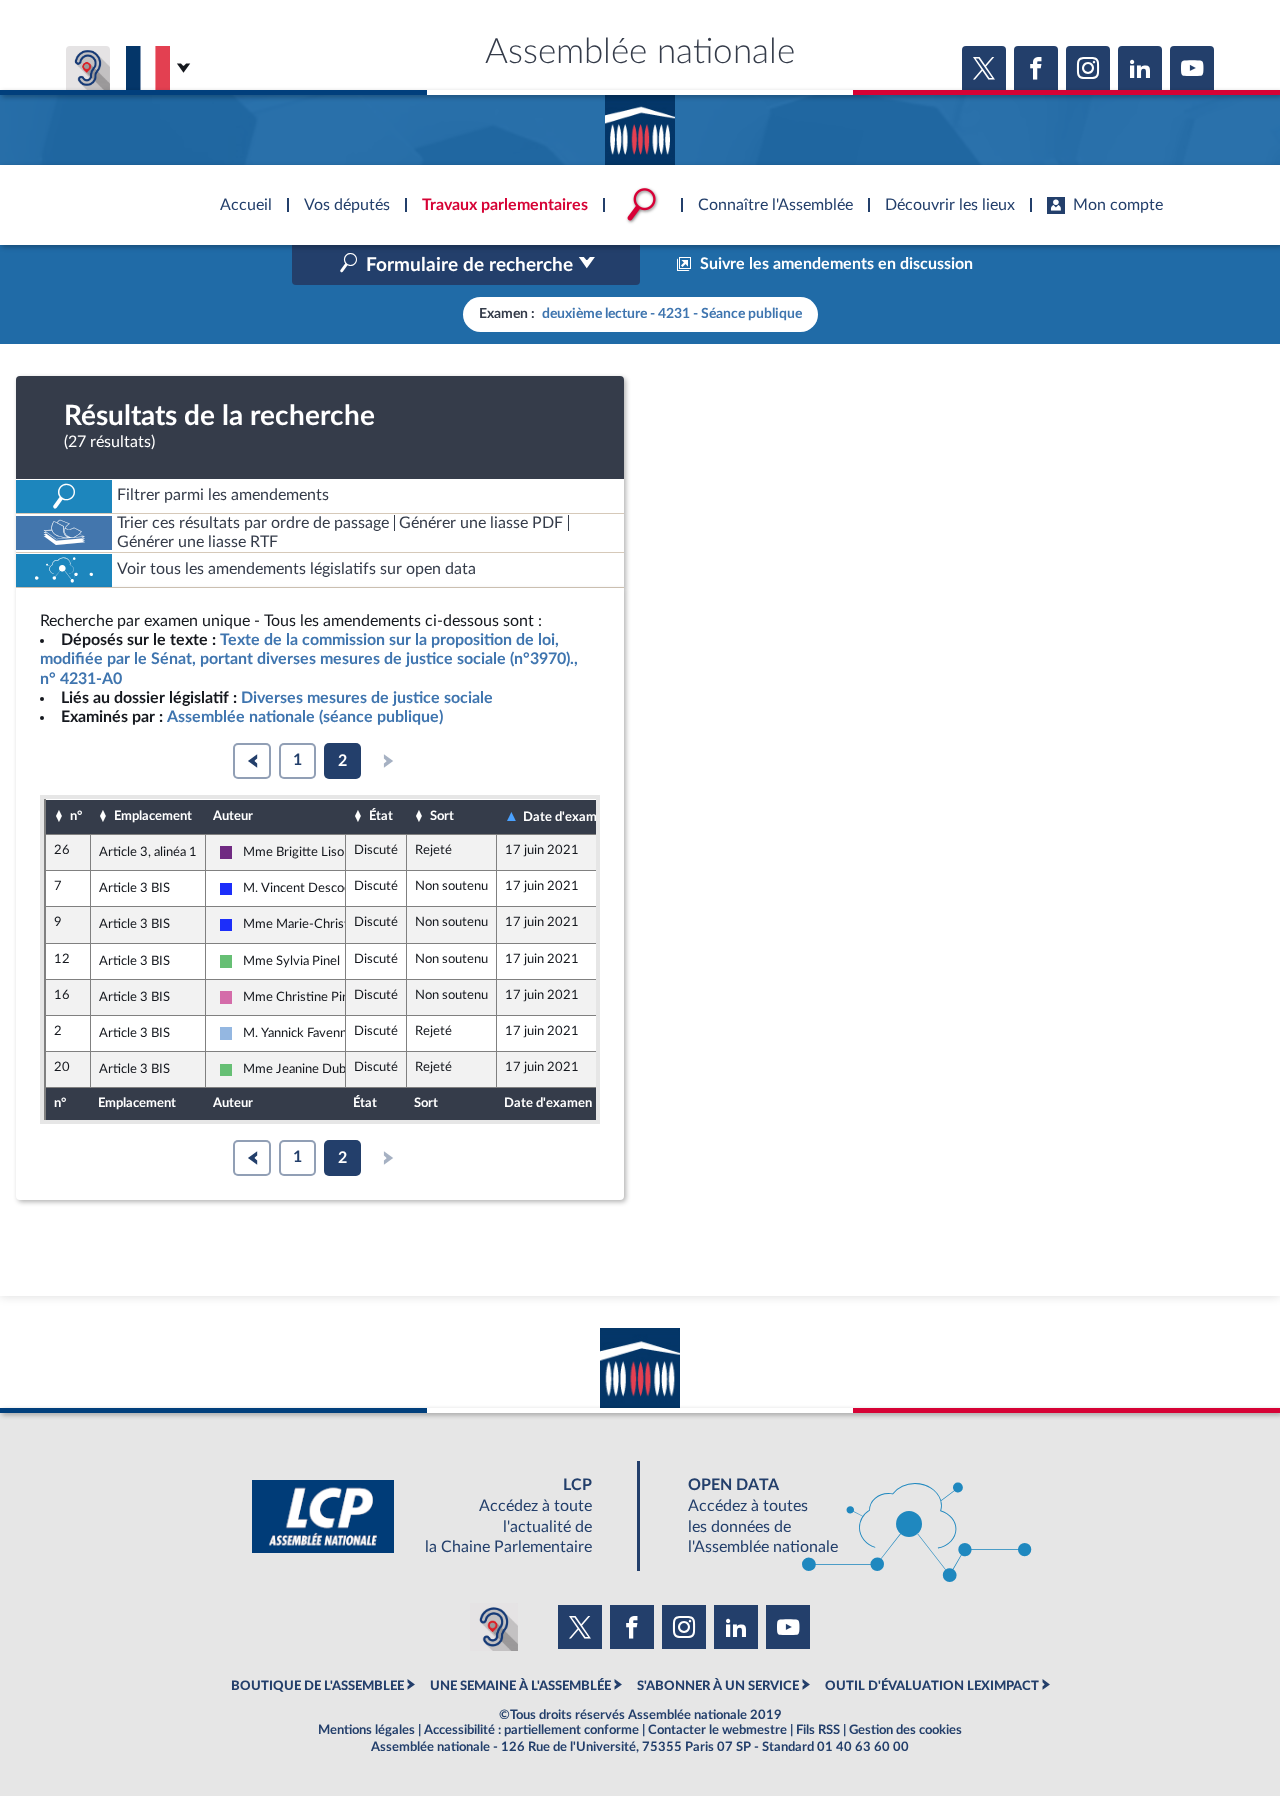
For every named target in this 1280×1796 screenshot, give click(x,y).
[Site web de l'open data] (842, 1516)
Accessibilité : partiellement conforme (531, 1730)
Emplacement (153, 816)
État (381, 816)
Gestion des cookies (905, 1730)
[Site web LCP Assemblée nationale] (438, 1516)
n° (76, 816)
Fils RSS (818, 1730)
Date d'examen (567, 817)
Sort (442, 816)
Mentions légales (366, 1730)
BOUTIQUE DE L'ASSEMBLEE (317, 1686)
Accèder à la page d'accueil (640, 123)
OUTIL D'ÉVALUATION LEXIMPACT (932, 1686)
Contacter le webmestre (717, 1730)
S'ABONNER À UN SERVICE (718, 1686)
